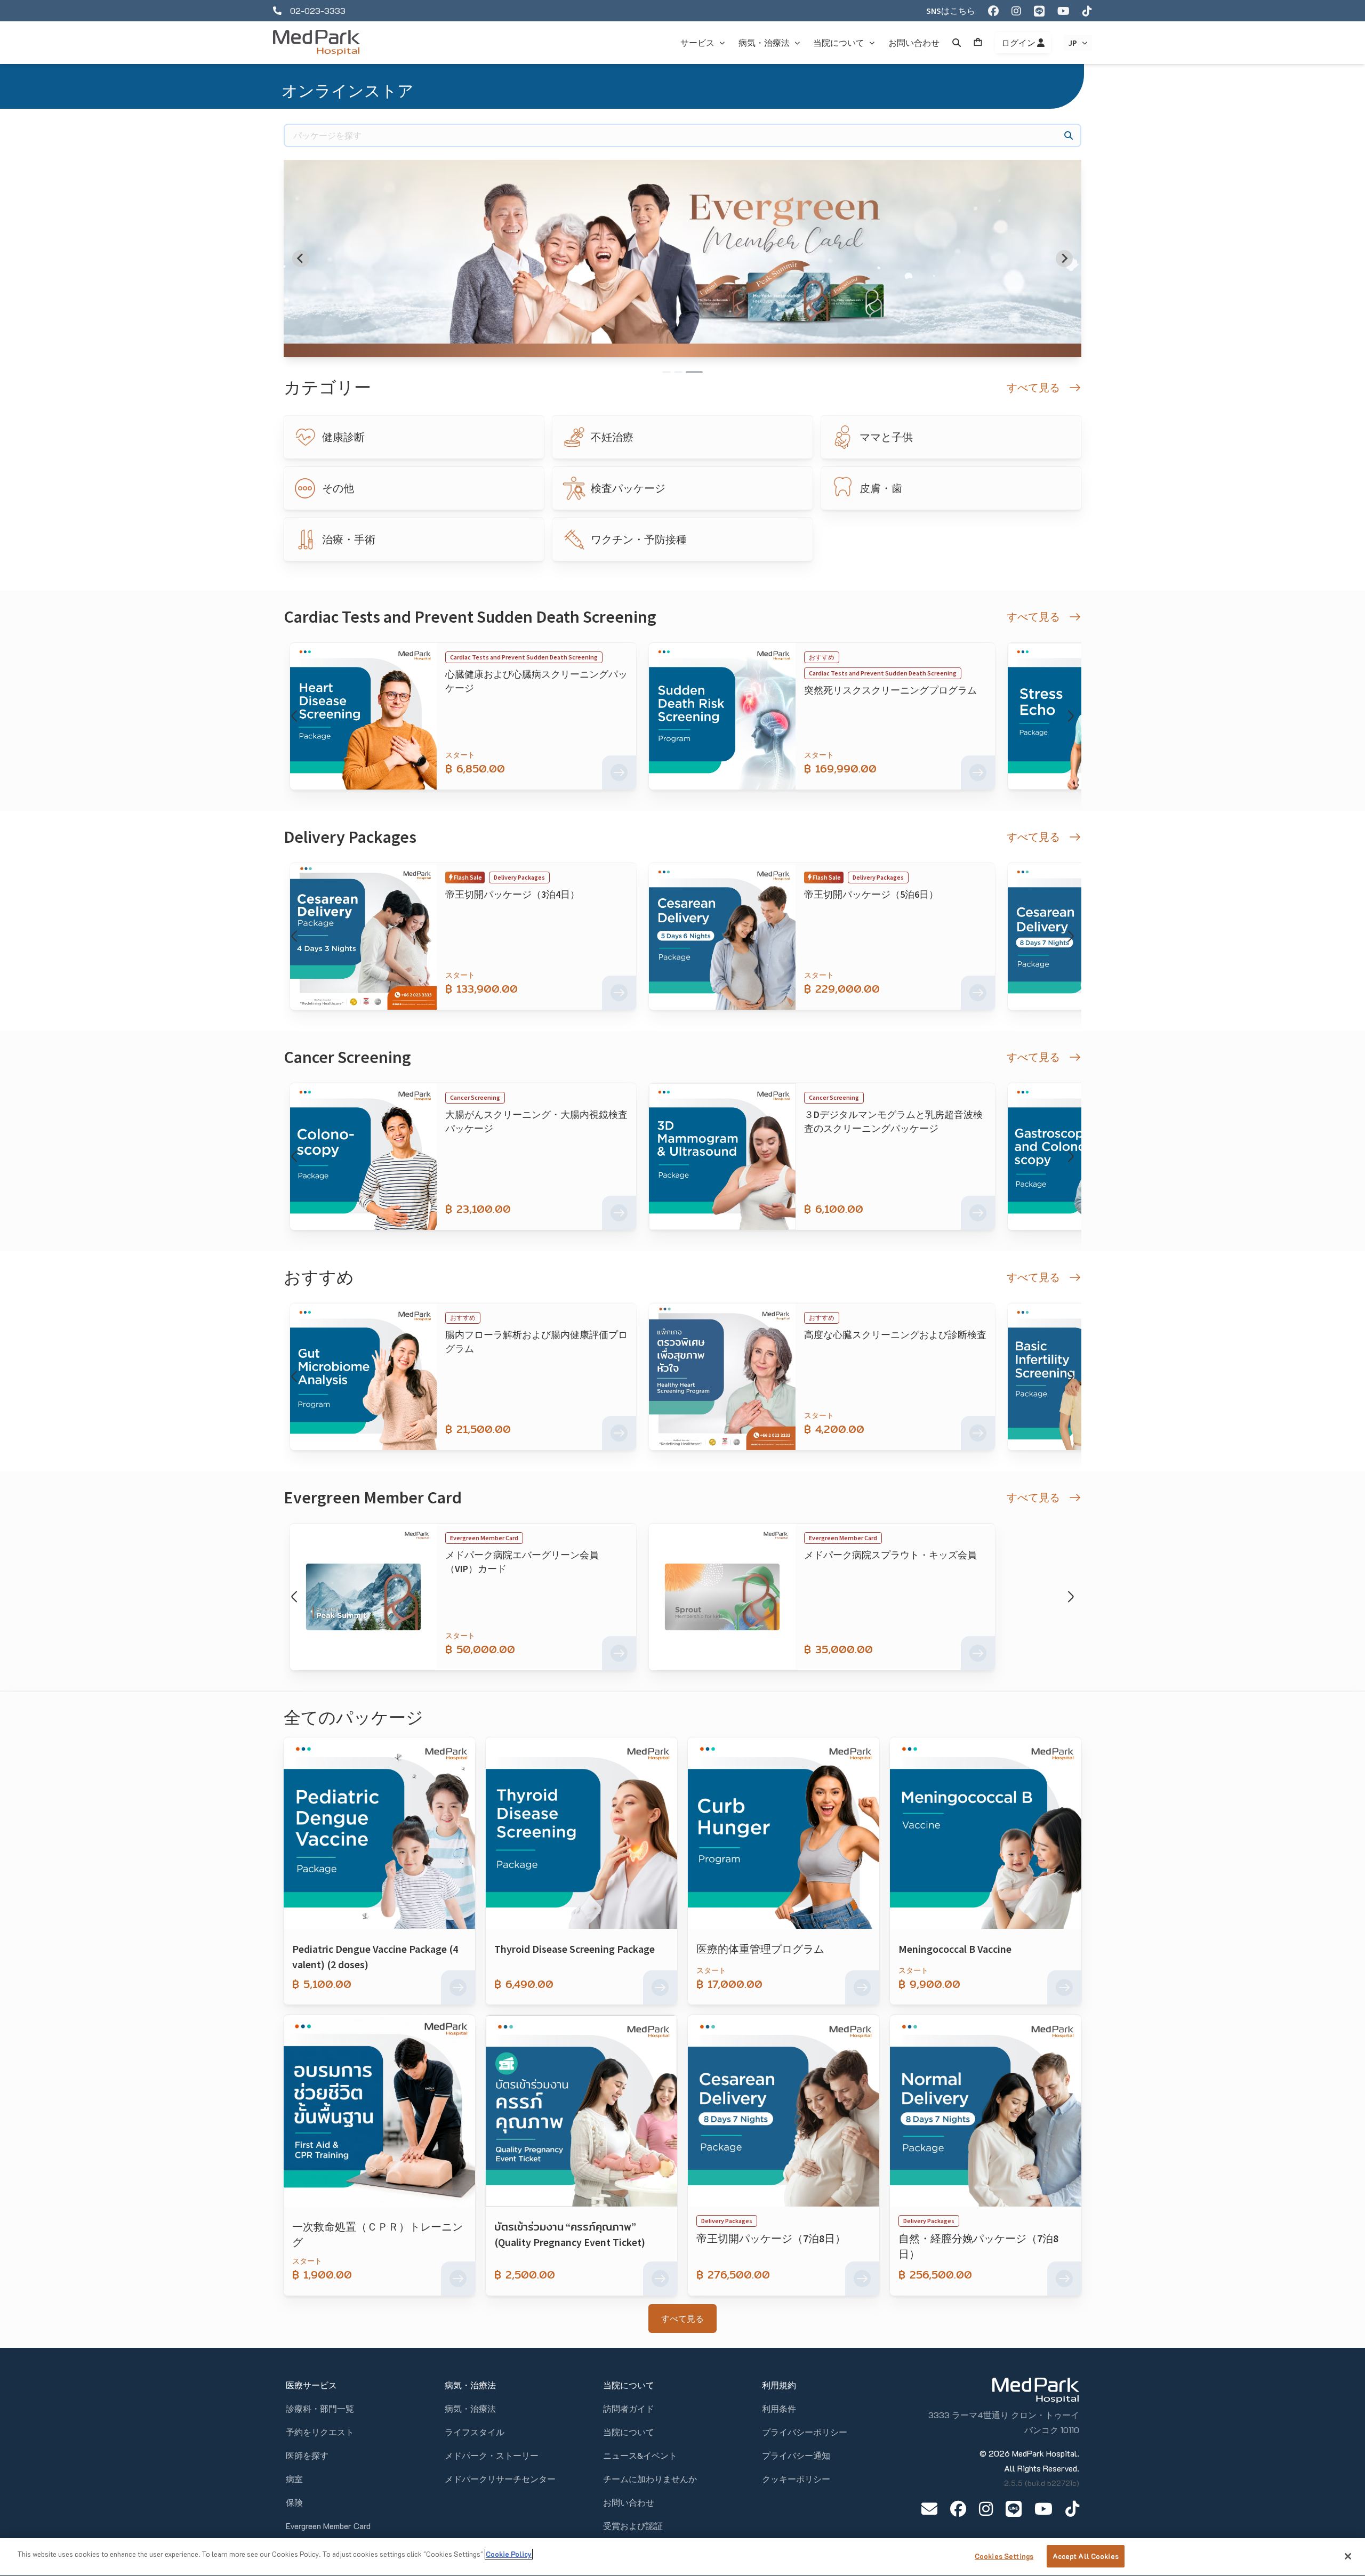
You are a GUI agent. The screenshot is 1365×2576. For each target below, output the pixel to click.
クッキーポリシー (796, 2479)
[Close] (1348, 2556)
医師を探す (307, 2455)
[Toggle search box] (957, 43)
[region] (682, 2557)
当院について (629, 2432)
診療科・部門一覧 (320, 2408)
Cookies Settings (1004, 2556)
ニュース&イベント (640, 2455)
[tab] (671, 372)
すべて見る (682, 2319)
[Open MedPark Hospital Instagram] (986, 2509)
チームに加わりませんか (650, 2479)
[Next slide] (1064, 259)
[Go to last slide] (301, 259)
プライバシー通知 (796, 2455)
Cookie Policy (509, 2554)
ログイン (1019, 43)
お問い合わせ (629, 2502)
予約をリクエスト (320, 2432)
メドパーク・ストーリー (492, 2455)
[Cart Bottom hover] (978, 43)
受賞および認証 (633, 2526)
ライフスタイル (475, 2432)
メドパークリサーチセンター (500, 2479)
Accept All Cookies (1086, 2556)
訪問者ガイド (629, 2408)
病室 (294, 2479)
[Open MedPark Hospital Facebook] (958, 2509)
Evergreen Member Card (328, 2526)
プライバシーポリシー (805, 2432)
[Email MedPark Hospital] (929, 2509)
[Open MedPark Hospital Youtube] (1043, 2509)
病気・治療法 (470, 2408)
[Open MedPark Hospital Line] (1014, 2509)
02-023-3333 (318, 10)
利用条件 (779, 2408)
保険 (294, 2502)
